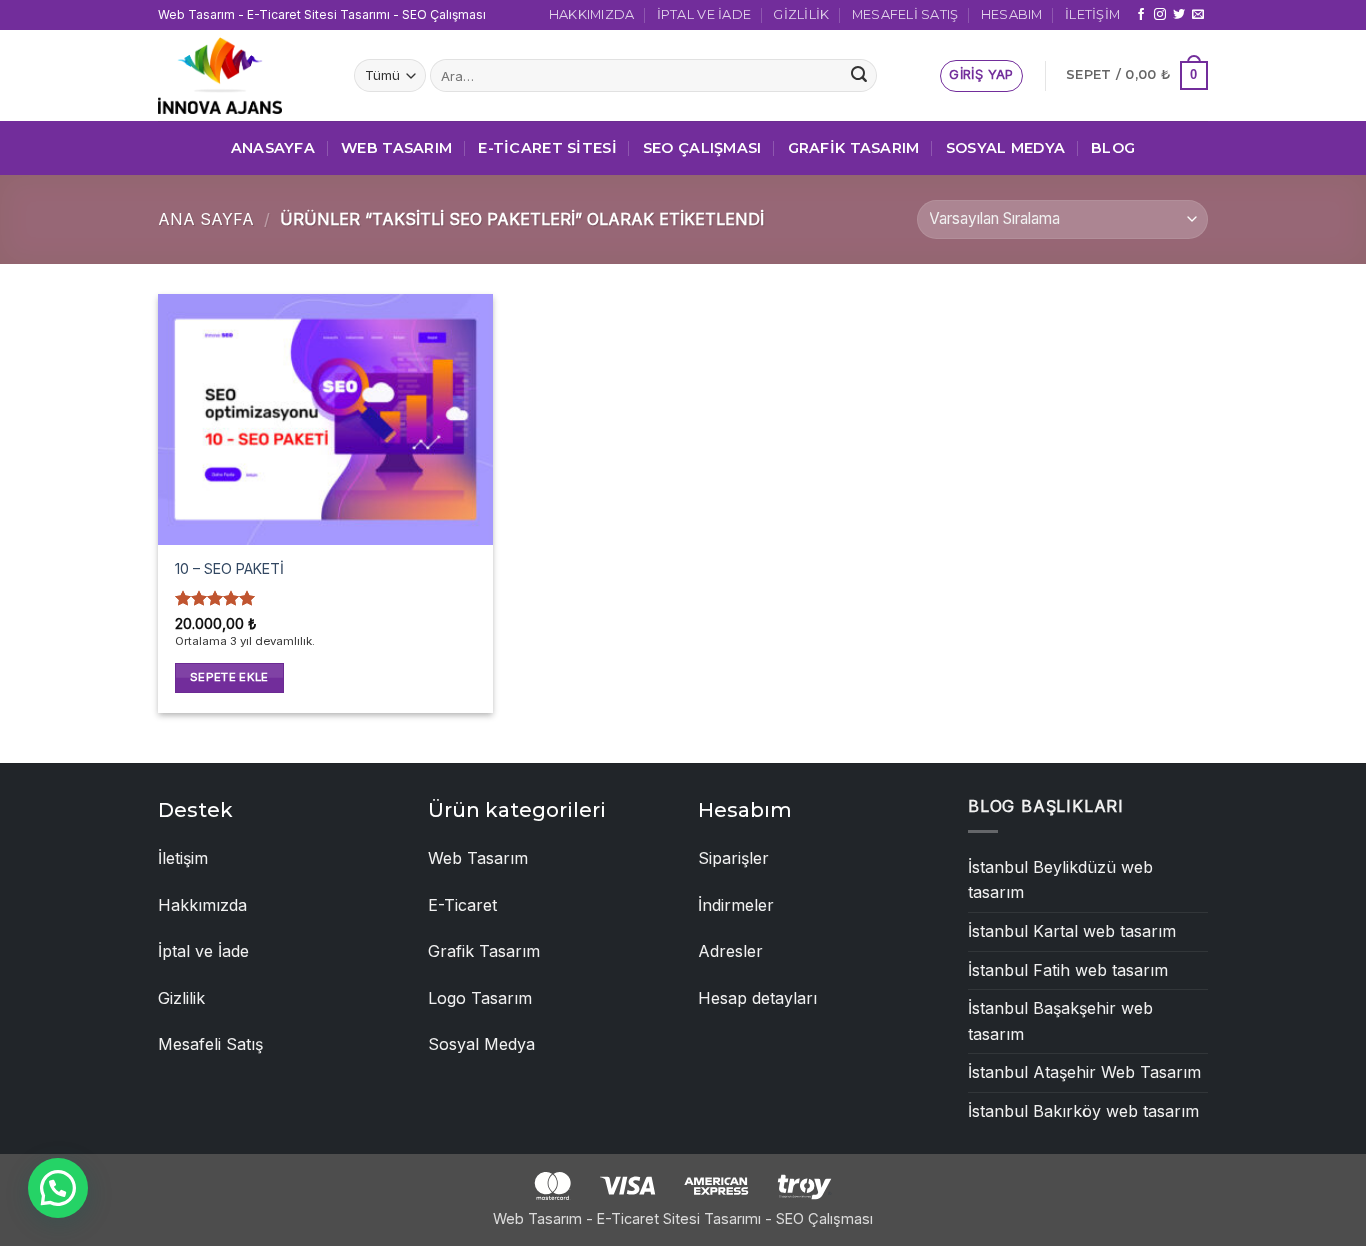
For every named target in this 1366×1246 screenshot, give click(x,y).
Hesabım (1012, 14)
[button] (981, 76)
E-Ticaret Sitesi (547, 148)
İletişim (1092, 14)
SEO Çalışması (702, 148)
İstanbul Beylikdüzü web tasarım (1060, 880)
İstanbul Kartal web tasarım (1072, 931)
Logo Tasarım (480, 998)
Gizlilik (801, 14)
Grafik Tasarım (854, 148)
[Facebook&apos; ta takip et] (1141, 15)
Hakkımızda (592, 14)
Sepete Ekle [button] (229, 677)
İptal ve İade (704, 14)
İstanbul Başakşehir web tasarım (1060, 1021)
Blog (1113, 148)
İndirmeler (736, 905)
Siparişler (733, 858)
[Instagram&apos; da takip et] (1160, 15)
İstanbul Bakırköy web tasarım (1083, 1111)
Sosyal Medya (1005, 148)
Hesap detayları (757, 998)
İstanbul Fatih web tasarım (1068, 970)
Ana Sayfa (206, 219)
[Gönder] (859, 76)
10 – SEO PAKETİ (229, 568)
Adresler (730, 951)
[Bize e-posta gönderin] (1198, 15)
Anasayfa (273, 148)
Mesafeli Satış (905, 14)
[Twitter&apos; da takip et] (1179, 15)
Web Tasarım (396, 148)
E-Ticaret (462, 905)
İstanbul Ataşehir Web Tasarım (1084, 1072)
